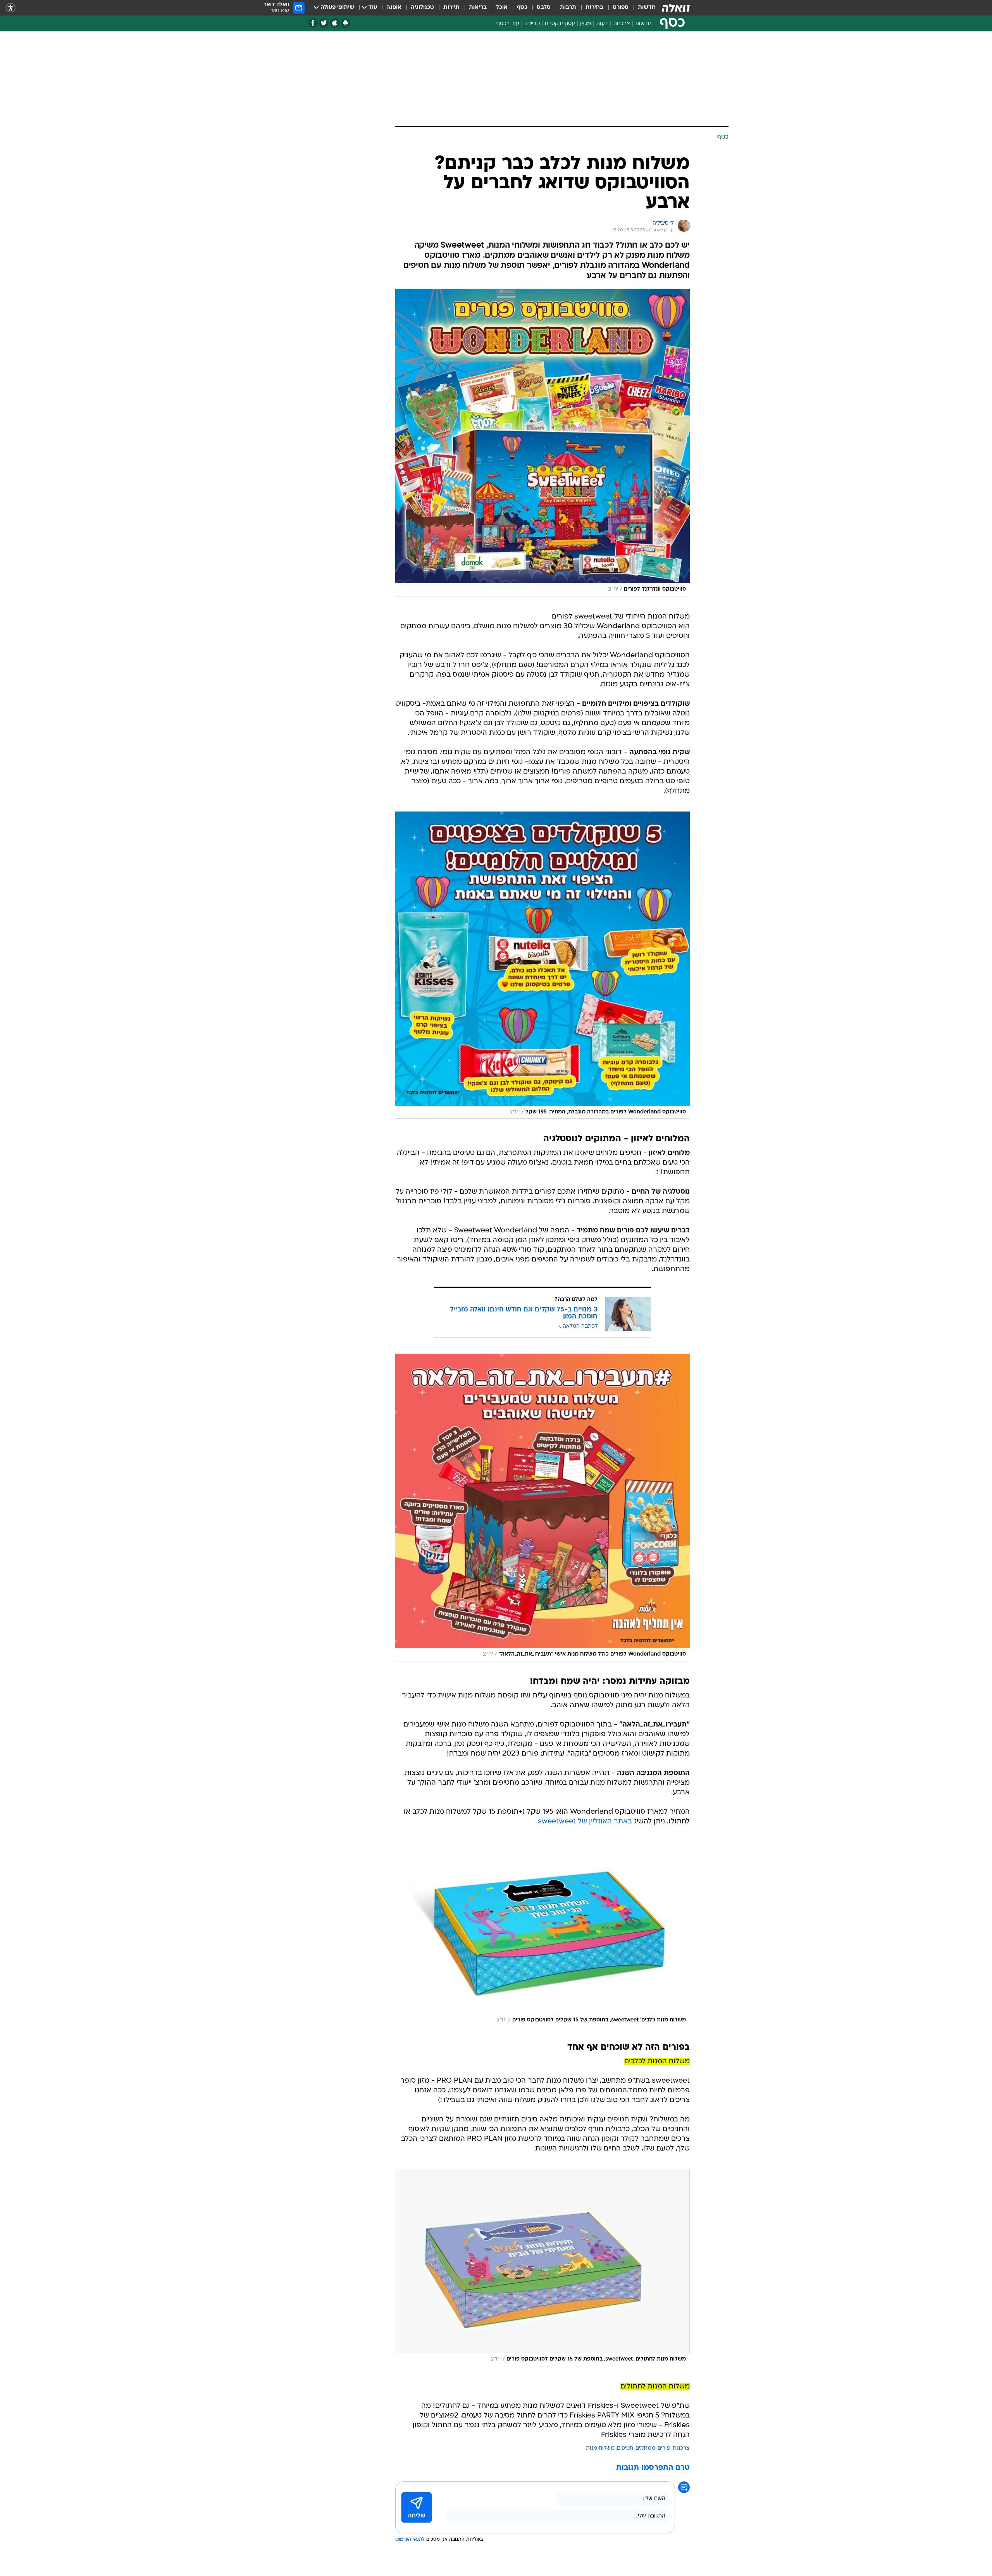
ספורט (621, 8)
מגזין (586, 24)
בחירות (594, 8)
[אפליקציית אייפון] (335, 23)
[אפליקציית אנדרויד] (345, 23)
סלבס (544, 8)
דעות (602, 24)
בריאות (478, 8)
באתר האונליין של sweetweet (585, 1822)
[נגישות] (11, 8)
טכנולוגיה (422, 8)
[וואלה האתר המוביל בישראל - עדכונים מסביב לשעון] (676, 8)
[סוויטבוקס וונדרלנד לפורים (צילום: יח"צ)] (542, 443)
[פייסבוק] (313, 23)
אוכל (502, 8)
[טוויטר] (324, 23)
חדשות (647, 8)
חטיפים (625, 2448)
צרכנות (622, 24)
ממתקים (645, 2448)
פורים (664, 2448)
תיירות (451, 8)
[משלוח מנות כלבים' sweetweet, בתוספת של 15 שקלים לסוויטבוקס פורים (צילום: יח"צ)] (542, 1935)
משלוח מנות (600, 2448)
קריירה (532, 24)
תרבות (568, 8)
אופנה (394, 8)
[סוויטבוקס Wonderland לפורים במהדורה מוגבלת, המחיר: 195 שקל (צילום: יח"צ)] (542, 965)
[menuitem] (642, 8)
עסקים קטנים (560, 24)
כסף (522, 8)
